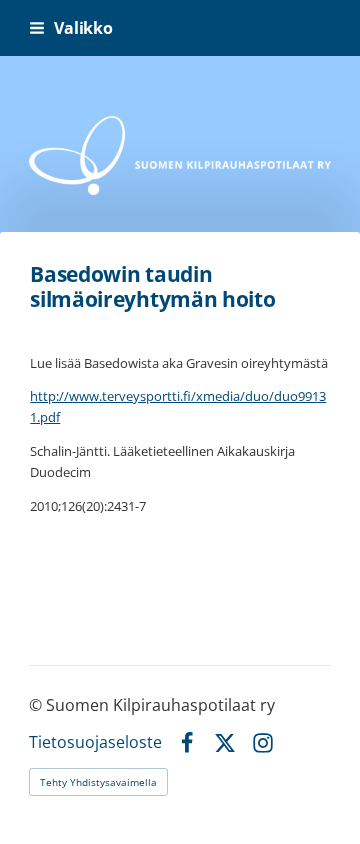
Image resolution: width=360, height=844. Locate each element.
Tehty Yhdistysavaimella (98, 782)
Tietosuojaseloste (95, 743)
